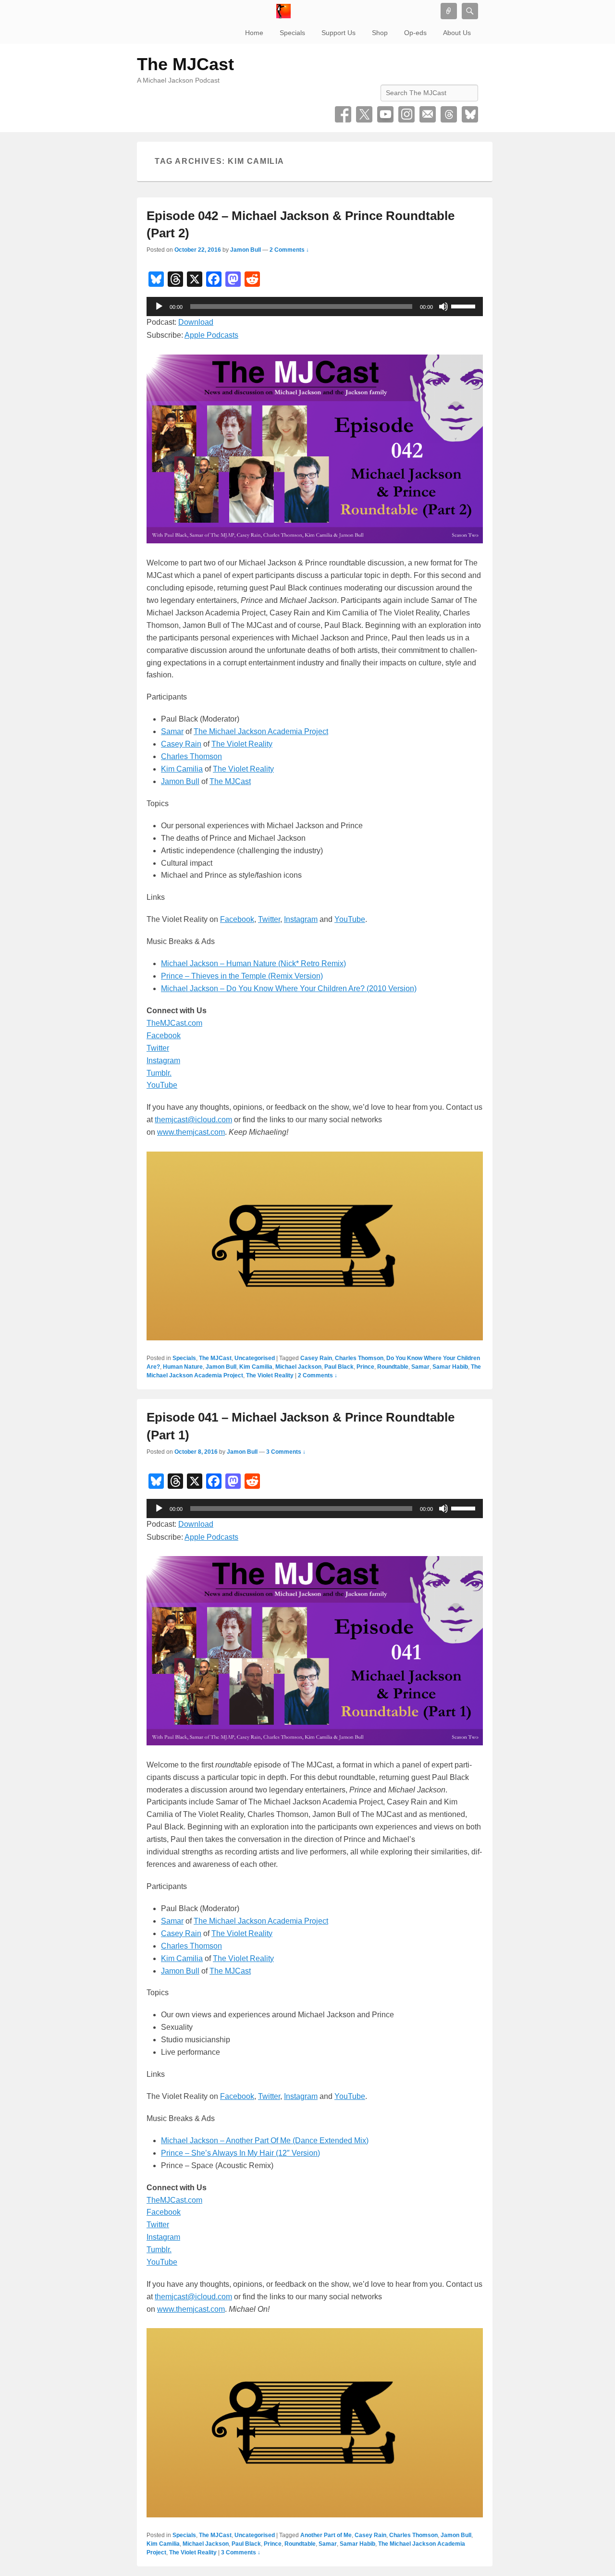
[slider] (465, 306)
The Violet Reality (242, 744)
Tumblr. (159, 1073)
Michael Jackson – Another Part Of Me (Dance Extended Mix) (265, 2141)
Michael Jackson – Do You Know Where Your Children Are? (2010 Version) (289, 988)
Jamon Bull (246, 250)
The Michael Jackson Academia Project (261, 731)
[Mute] (443, 307)
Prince (365, 1367)
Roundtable (393, 1367)
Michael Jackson (298, 1367)
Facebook (343, 114)
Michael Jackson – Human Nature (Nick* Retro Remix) (253, 963)
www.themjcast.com (191, 1132)
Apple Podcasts (211, 335)
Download (196, 322)
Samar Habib (450, 1367)
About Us (457, 33)
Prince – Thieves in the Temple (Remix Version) (242, 976)
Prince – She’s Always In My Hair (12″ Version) (240, 2153)
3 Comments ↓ (286, 1452)
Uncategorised (255, 1358)
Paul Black (339, 1367)
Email (428, 114)
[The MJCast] (283, 11)
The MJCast (185, 64)
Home (254, 33)
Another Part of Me (326, 2535)
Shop (380, 33)
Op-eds (415, 33)
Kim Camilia (182, 769)
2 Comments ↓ (289, 250)
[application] (315, 307)
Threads (449, 114)
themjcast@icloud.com (193, 1120)
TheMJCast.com (174, 1023)
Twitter (364, 114)
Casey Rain (181, 744)
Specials (292, 33)
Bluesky (470, 114)
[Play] (159, 307)
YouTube (385, 114)
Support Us (338, 33)
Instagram (406, 114)
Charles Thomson (191, 756)
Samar (172, 731)
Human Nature (183, 1367)
